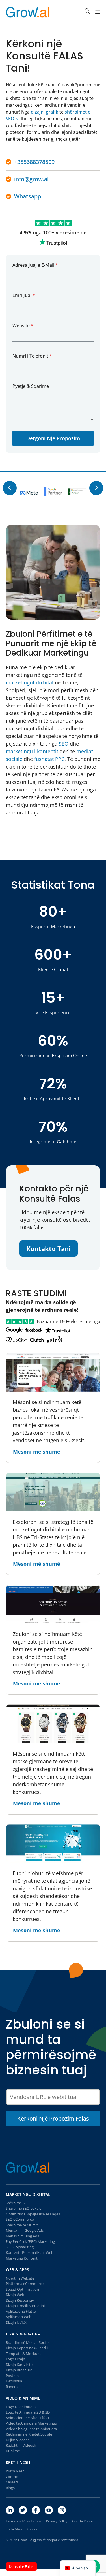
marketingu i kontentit (32, 751)
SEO (64, 744)
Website (23, 326)
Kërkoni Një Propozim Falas (53, 2118)
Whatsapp (28, 196)
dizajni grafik (45, 112)
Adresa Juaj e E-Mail (35, 265)
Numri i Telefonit (32, 356)
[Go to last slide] (10, 488)
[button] (87, 11)
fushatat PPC (49, 759)
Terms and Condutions (23, 2521)
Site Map (15, 2529)
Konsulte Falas (21, 2566)
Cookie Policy (82, 2521)
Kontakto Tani (48, 1248)
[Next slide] (96, 488)
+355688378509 (34, 162)
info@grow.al (31, 179)
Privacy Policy (57, 2521)
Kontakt (33, 2529)
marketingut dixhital (30, 682)
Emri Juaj (24, 295)
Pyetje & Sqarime (31, 386)
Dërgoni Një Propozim (53, 438)
